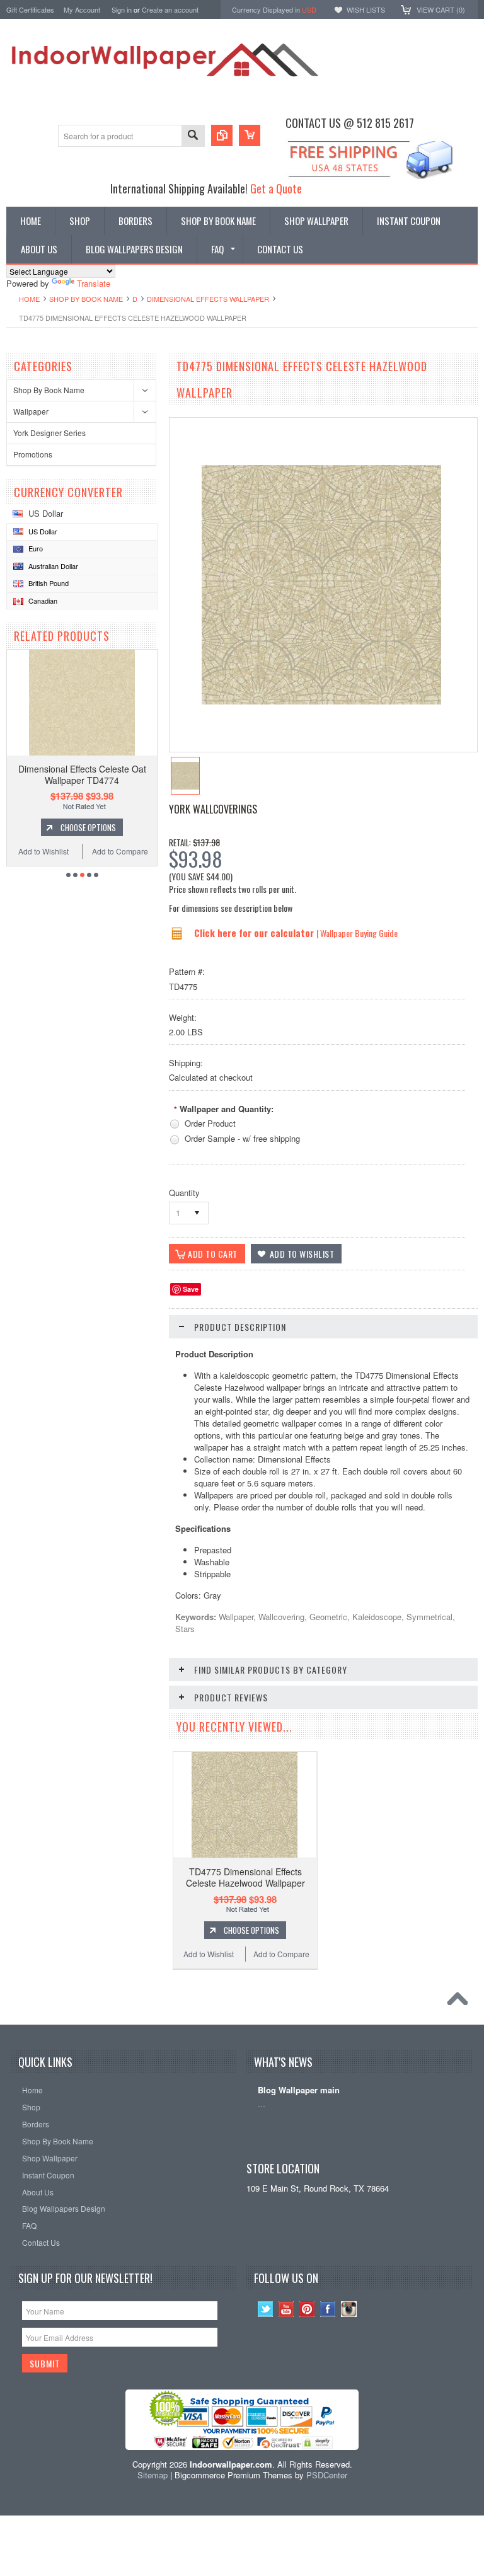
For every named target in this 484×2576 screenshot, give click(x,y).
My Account (82, 9)
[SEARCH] (193, 136)
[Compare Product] (222, 135)
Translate (94, 283)
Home (29, 299)
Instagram (349, 2309)
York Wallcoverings (213, 809)
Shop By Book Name (86, 299)
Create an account (170, 9)
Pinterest (307, 2309)
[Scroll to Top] (461, 2002)
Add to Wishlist (43, 851)
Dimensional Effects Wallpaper (208, 299)
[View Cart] (250, 135)
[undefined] (321, 701)
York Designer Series (49, 433)
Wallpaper (31, 411)
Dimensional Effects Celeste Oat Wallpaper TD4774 (82, 774)
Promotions (33, 454)
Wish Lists (366, 9)
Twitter (266, 2309)
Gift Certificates (30, 9)
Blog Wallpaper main (299, 2090)
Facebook (328, 2309)
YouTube (286, 2309)
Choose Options (88, 827)
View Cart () (441, 9)
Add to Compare (120, 851)
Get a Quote (276, 188)
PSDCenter (327, 2475)
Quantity (184, 1193)
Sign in (122, 9)
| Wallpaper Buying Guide (357, 933)
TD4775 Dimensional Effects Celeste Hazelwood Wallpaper (245, 1877)
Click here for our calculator (255, 933)
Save (191, 1289)
